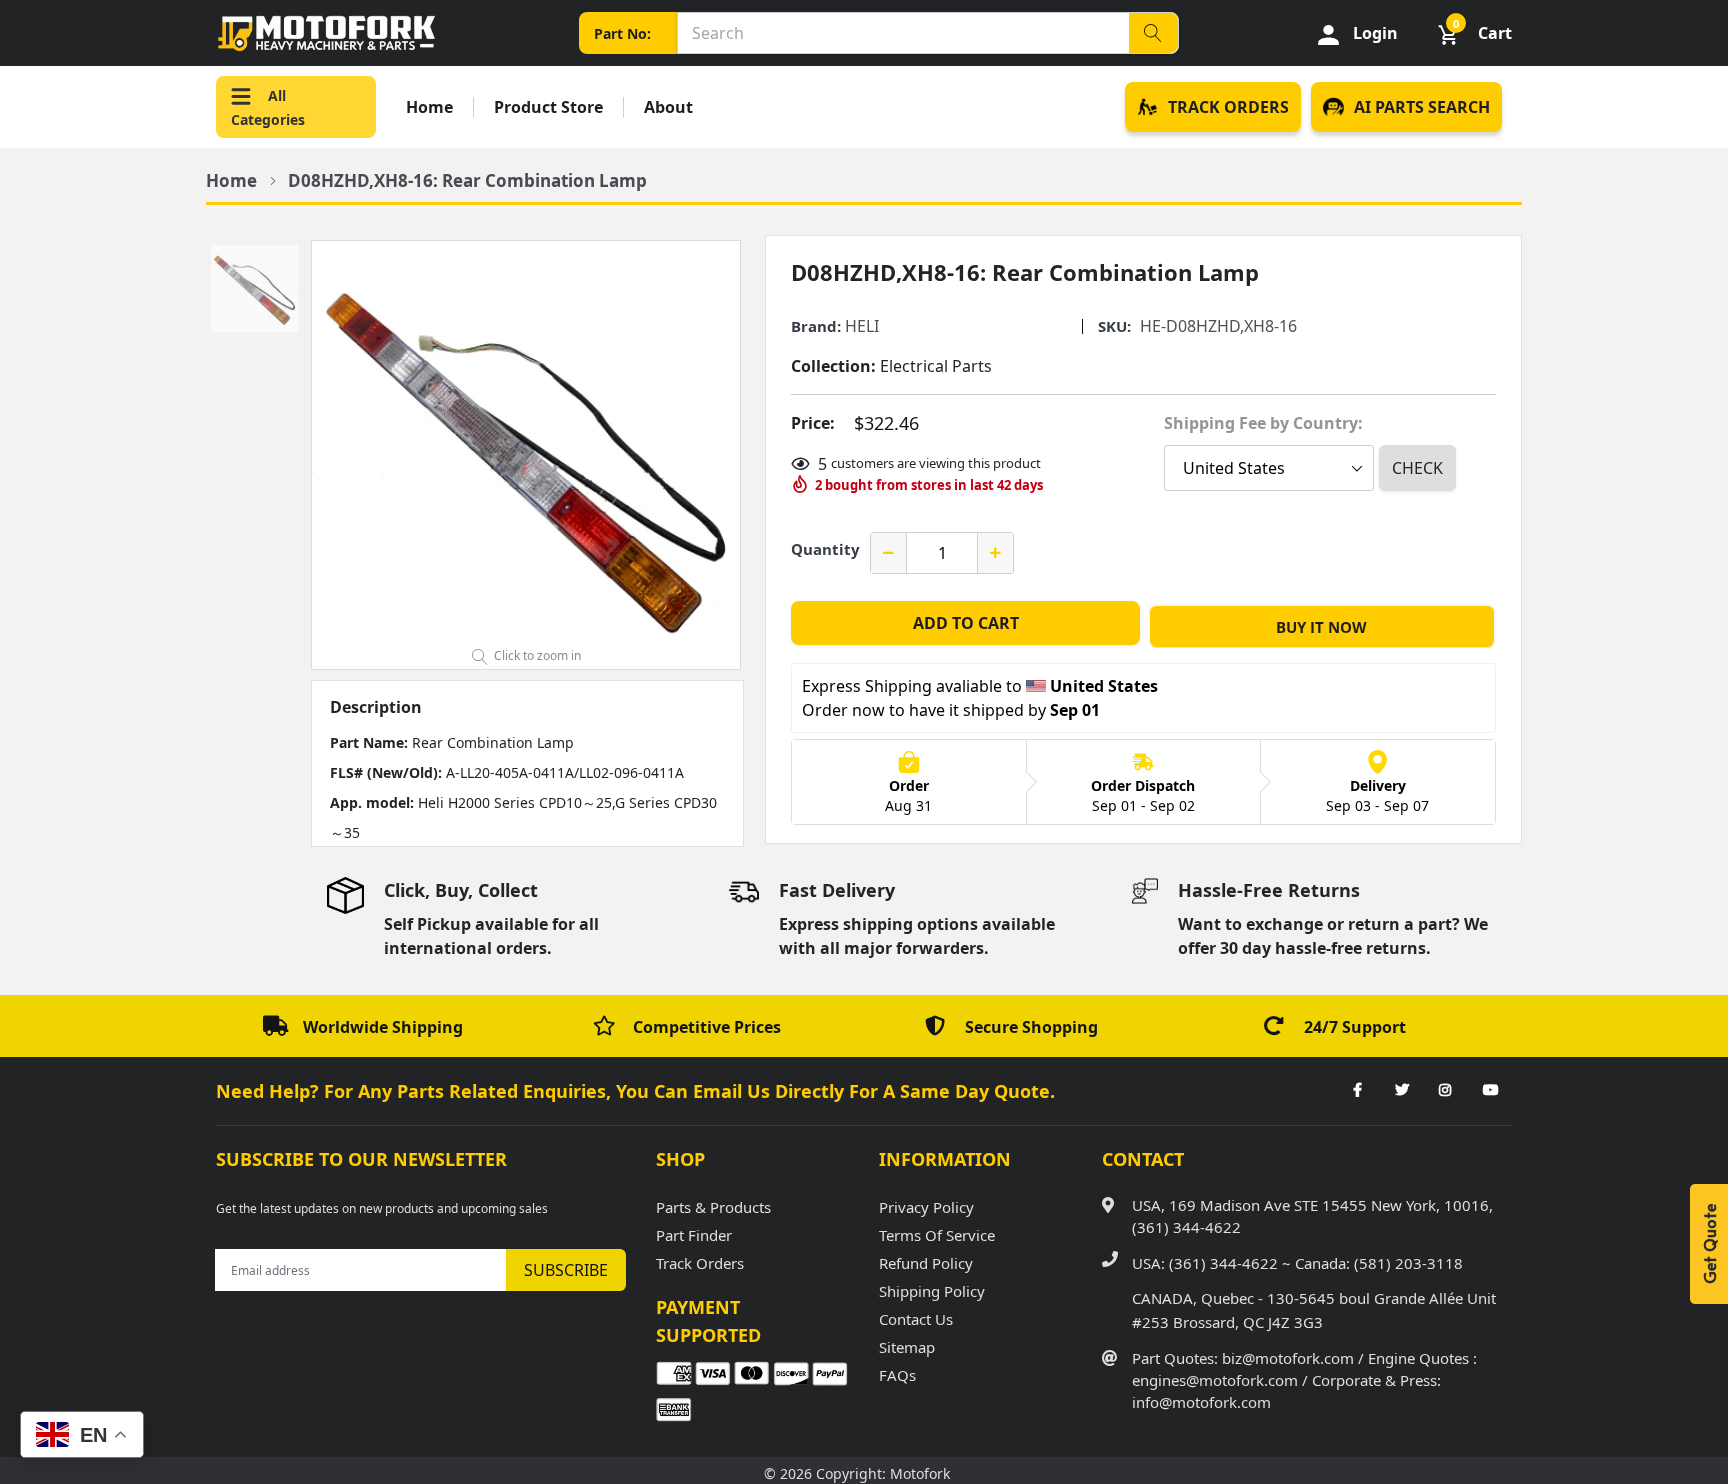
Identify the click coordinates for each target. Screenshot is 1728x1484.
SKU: (1114, 326)
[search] (1153, 33)
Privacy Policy (926, 1207)
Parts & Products (713, 1207)
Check (1417, 468)
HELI (862, 326)
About (668, 107)
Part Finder (694, 1235)
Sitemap (907, 1347)
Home (429, 107)
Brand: (816, 326)
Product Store (548, 107)
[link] (1357, 1091)
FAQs (897, 1375)
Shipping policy (932, 1291)
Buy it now (1321, 627)
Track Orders (700, 1263)
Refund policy (926, 1263)
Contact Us (916, 1319)
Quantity (825, 549)
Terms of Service (937, 1235)
